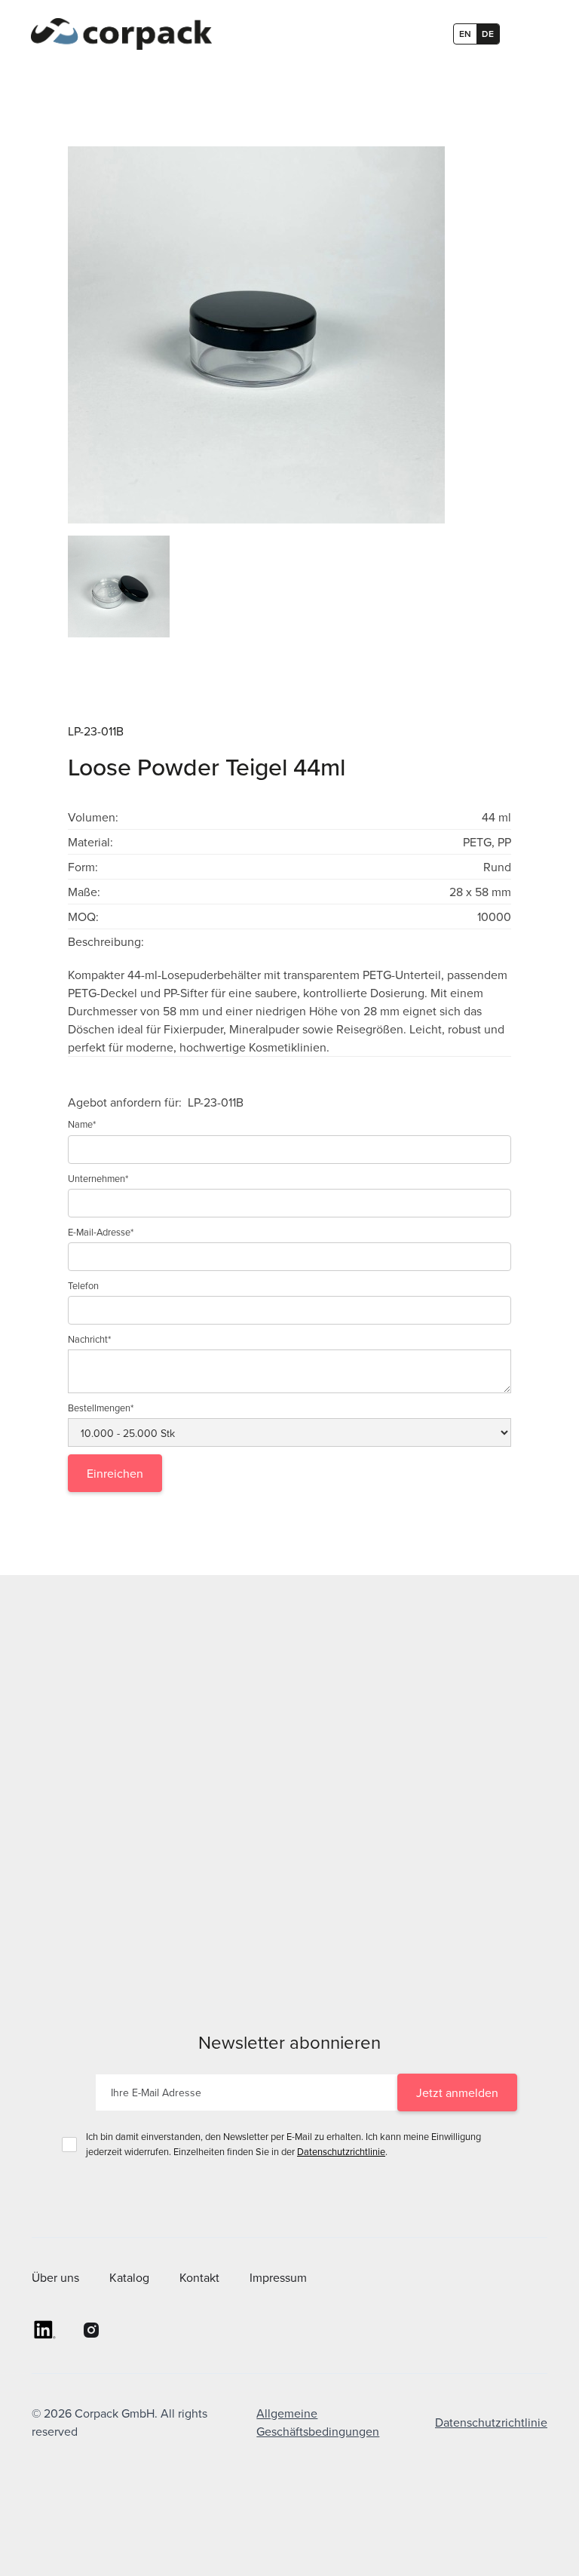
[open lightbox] (289, 335)
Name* (82, 1124)
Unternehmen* (98, 1178)
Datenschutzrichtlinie (341, 2151)
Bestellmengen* (101, 1408)
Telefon (83, 1285)
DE (488, 34)
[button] (527, 34)
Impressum (278, 2277)
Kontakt (199, 2277)
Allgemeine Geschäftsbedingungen (318, 2422)
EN (465, 34)
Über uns (55, 2277)
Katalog (129, 2277)
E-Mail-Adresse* (101, 1232)
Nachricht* (89, 1339)
